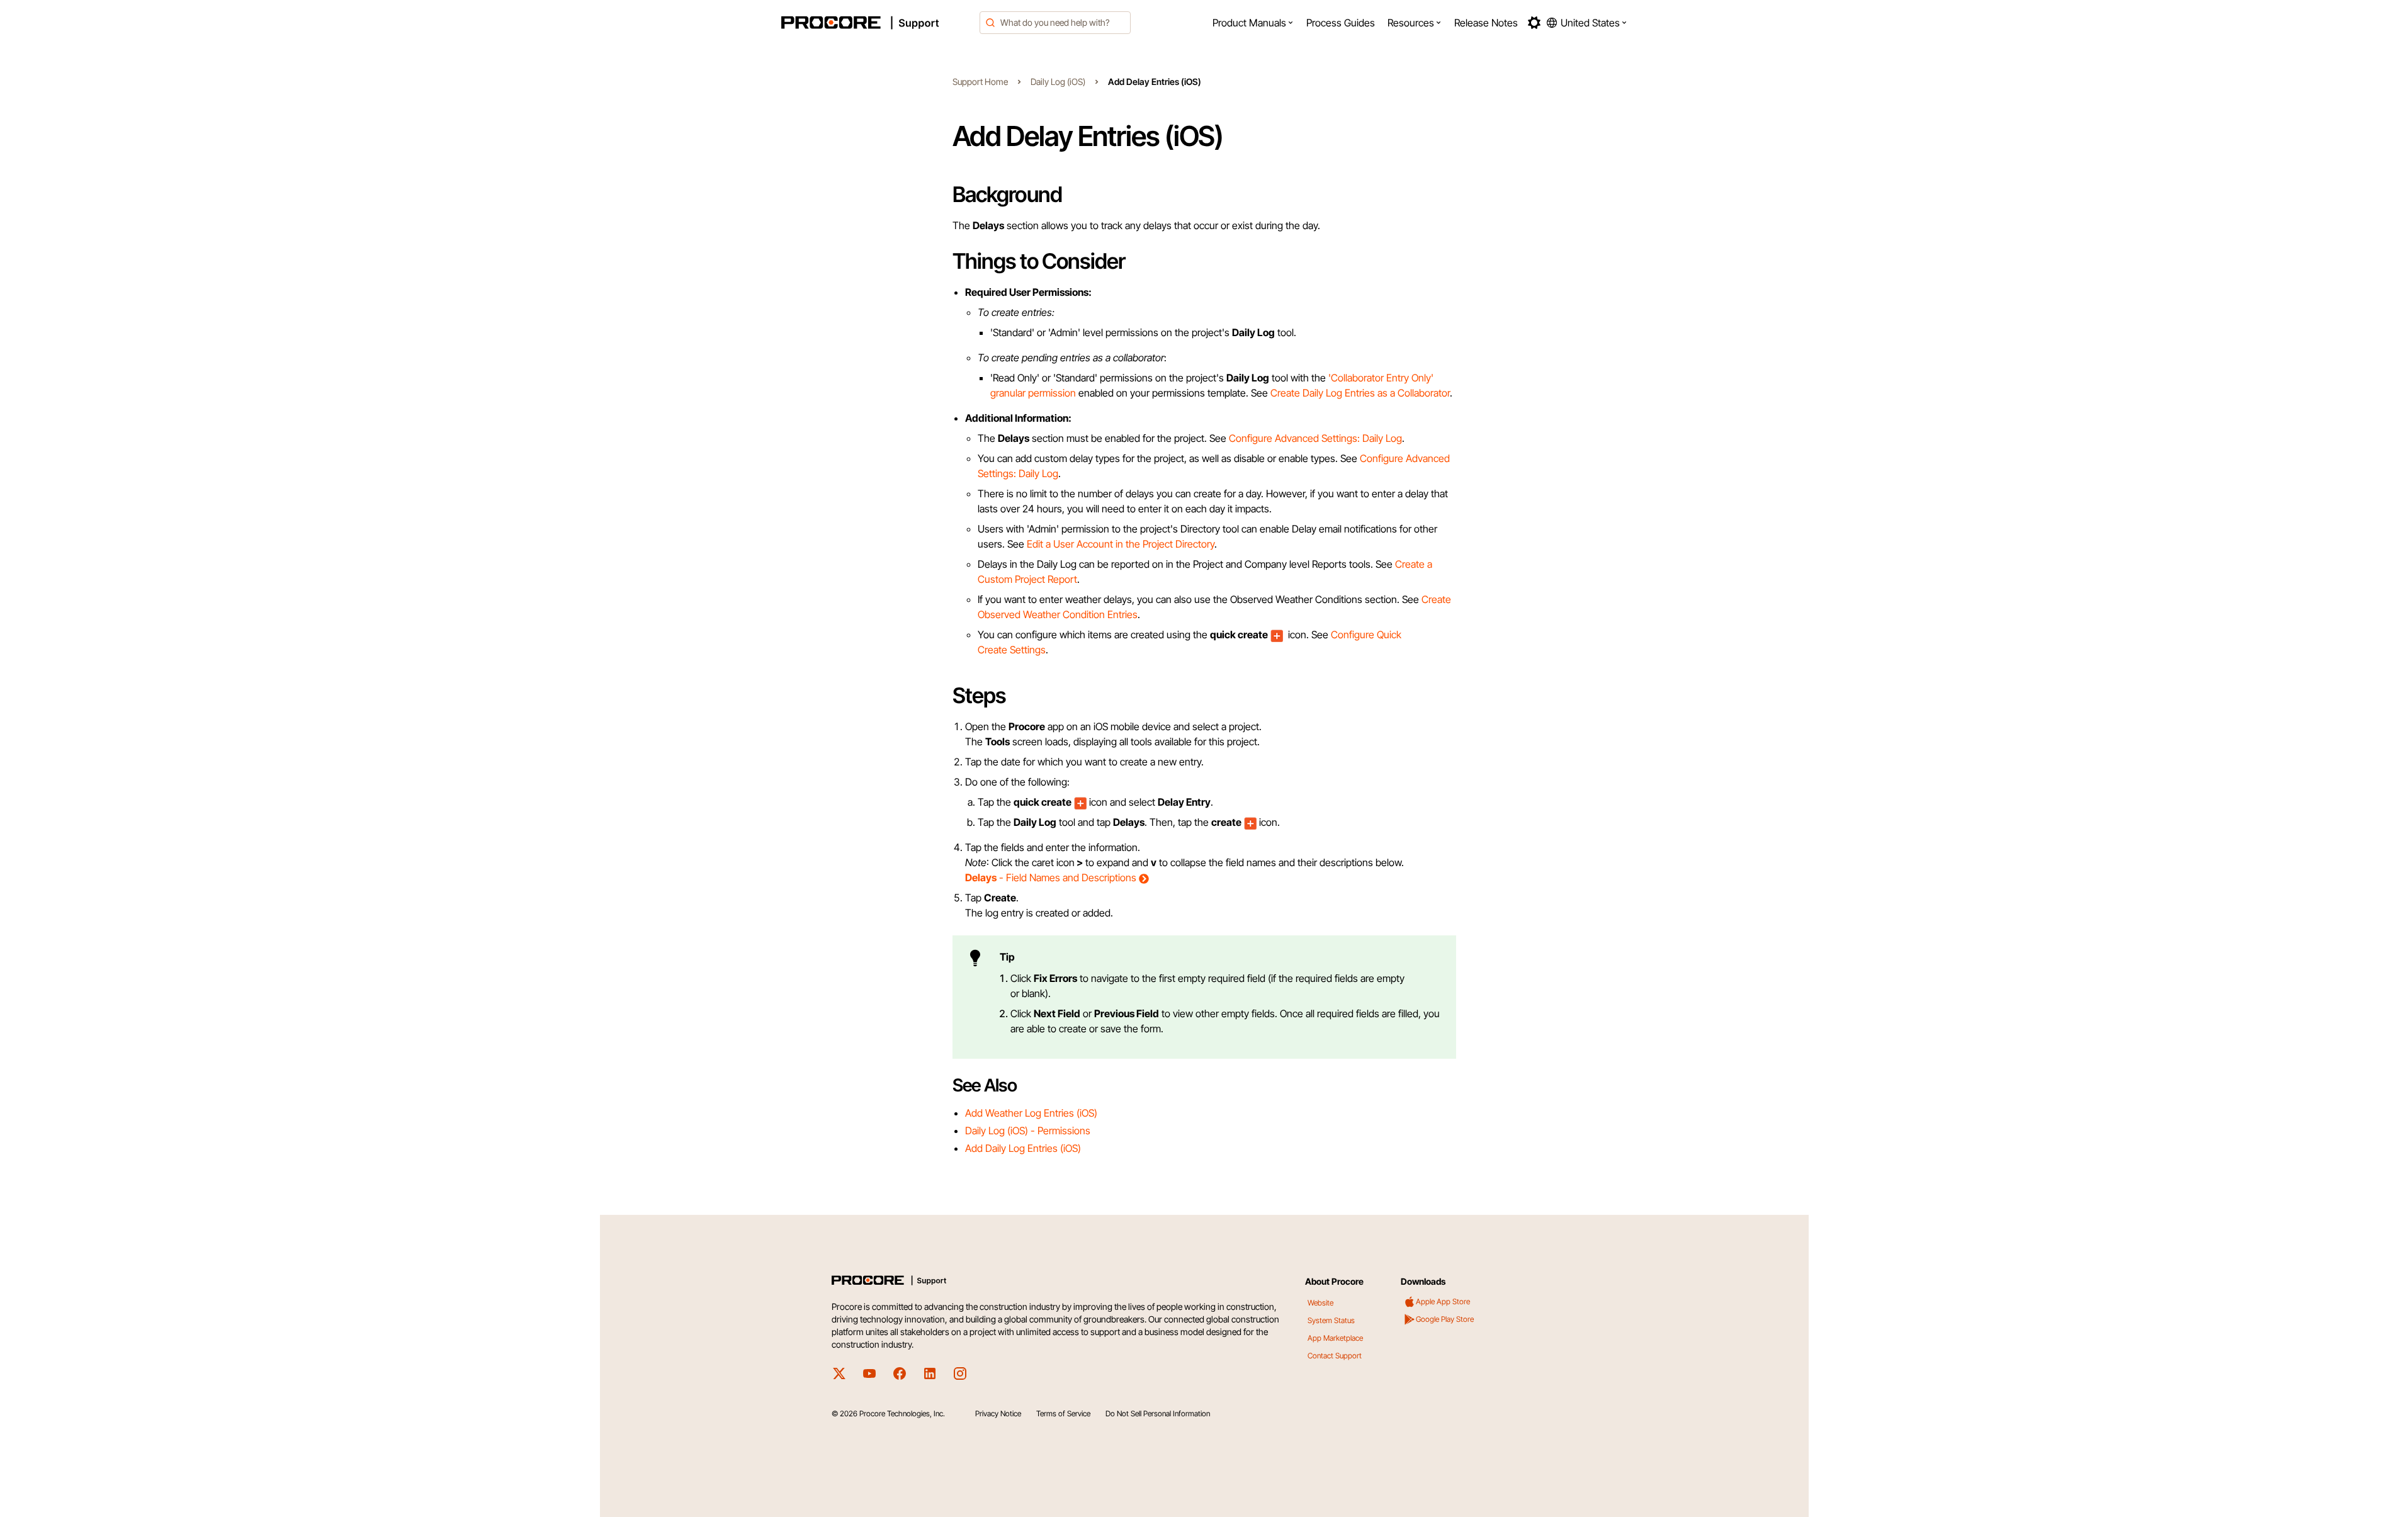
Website (1320, 1303)
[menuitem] (1253, 23)
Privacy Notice (998, 1413)
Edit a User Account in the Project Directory (1121, 544)
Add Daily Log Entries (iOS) (1023, 1148)
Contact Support (1335, 1356)
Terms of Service (1063, 1413)
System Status (1331, 1320)
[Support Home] (877, 23)
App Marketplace (1335, 1338)
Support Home (980, 82)
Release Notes (1486, 23)
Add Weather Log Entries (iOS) (1031, 1113)
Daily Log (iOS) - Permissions (1028, 1131)
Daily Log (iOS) (1058, 82)
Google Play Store (1445, 1319)
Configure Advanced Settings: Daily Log (1315, 438)
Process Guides (1341, 23)
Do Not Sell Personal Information (1158, 1413)
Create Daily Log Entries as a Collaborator (1360, 393)
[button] (1253, 23)
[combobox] (1055, 23)
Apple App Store (1443, 1301)
